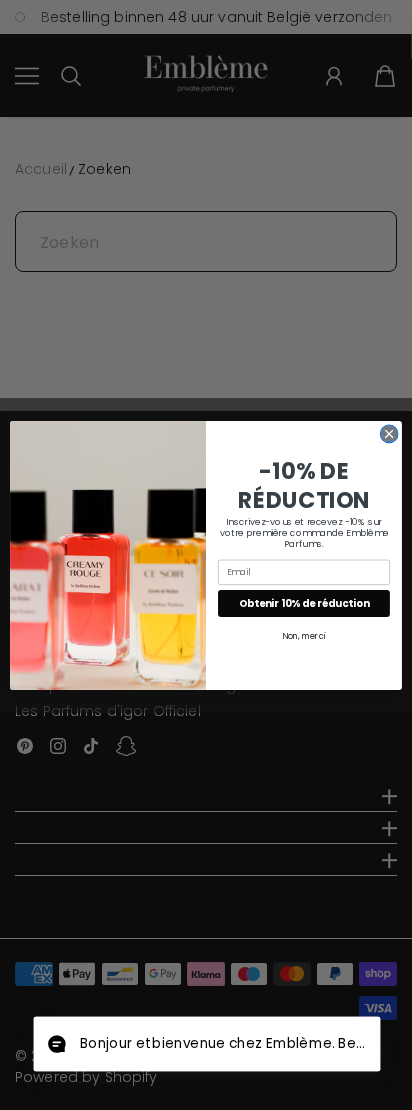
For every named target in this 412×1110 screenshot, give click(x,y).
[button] (206, 1044)
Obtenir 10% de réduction (304, 603)
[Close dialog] (389, 434)
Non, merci (304, 636)
